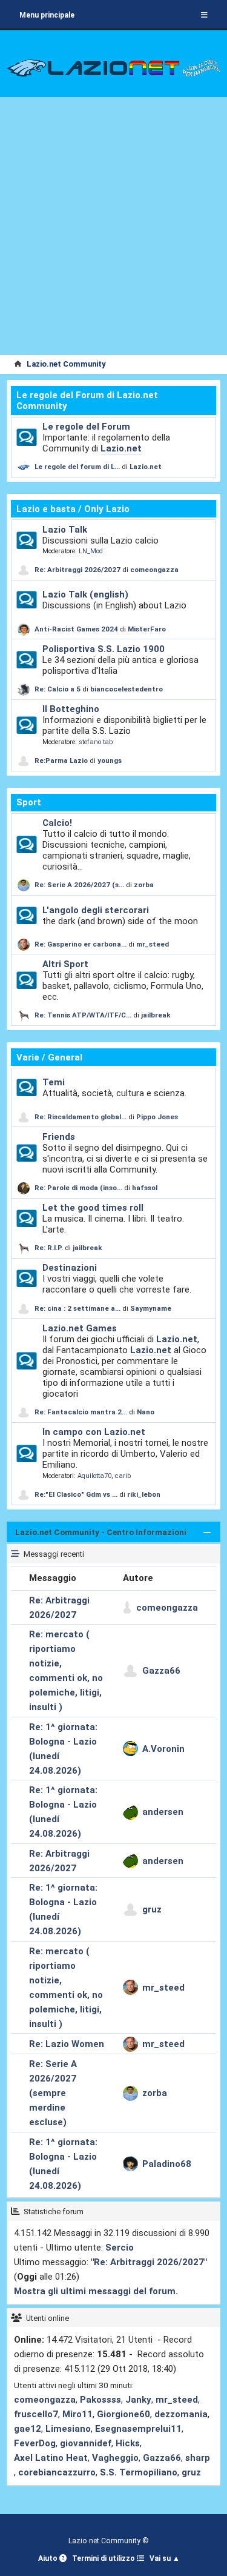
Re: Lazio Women (67, 2044)
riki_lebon (144, 1494)
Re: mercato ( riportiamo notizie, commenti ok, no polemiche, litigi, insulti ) (66, 1671)
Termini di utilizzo (104, 2558)
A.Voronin (163, 1749)
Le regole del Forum (86, 427)
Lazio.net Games (80, 1328)
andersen (163, 1812)
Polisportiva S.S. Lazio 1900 (104, 649)
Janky (138, 2400)
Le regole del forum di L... (77, 467)
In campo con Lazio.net (94, 1432)
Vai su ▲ (165, 2558)
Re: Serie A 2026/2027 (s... (79, 885)
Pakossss (100, 2400)
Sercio (120, 2248)
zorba (144, 885)
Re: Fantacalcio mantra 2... (81, 1412)
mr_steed (153, 944)
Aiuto (49, 2558)
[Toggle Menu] (204, 15)
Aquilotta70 (94, 1476)
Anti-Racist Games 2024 (76, 629)
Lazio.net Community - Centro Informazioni (101, 1532)
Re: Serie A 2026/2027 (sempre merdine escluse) (53, 2093)
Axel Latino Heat (51, 2458)
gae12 (28, 2429)
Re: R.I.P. (50, 1248)
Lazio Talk (65, 530)
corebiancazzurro (57, 2472)
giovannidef (86, 2443)
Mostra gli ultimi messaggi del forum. (96, 2291)
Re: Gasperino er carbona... (81, 944)
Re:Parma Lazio (62, 760)
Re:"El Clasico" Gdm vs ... (76, 1494)
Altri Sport (65, 964)
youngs (110, 760)
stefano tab (96, 742)
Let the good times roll (93, 1208)
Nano (146, 1412)
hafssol (145, 1188)
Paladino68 (167, 2164)
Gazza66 (161, 1671)
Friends (59, 1137)
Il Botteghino (71, 709)
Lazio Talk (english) (85, 594)
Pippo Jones (157, 1117)
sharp (198, 2458)
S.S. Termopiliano (139, 2472)
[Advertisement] (113, 235)
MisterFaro (147, 629)
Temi (54, 1082)
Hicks (128, 2443)
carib (123, 1476)
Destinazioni (70, 1268)
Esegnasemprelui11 (138, 2429)
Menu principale (47, 15)
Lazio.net (121, 448)
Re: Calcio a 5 (58, 689)
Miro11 (77, 2414)
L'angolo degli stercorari (96, 910)
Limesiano (68, 2429)
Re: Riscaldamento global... (81, 1117)
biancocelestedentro (127, 689)
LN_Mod (91, 551)
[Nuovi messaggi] (26, 438)
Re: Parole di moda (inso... (78, 1188)
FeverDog (35, 2443)
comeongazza (154, 570)
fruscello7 (36, 2414)
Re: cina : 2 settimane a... (77, 1308)
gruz (152, 1909)
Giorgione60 (123, 2414)
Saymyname (151, 1308)
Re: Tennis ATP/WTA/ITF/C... (83, 1015)
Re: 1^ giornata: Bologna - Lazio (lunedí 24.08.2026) (63, 1749)
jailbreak (156, 1015)
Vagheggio (115, 2458)
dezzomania (181, 2414)
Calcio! (57, 823)
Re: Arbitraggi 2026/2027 (77, 570)
